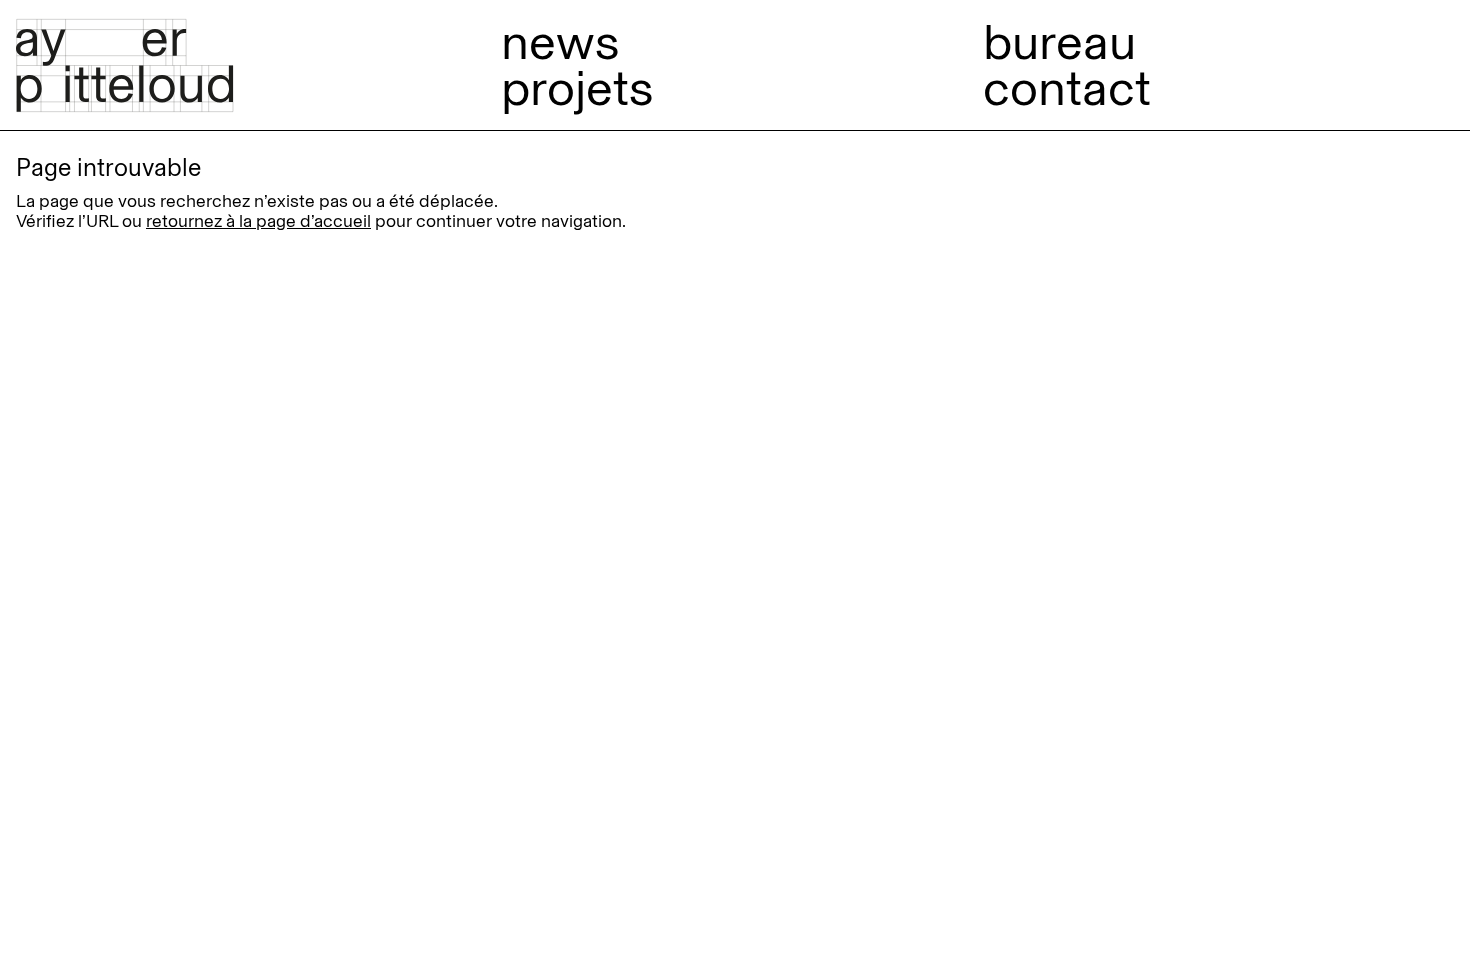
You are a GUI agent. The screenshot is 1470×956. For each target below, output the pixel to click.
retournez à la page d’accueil (258, 221)
